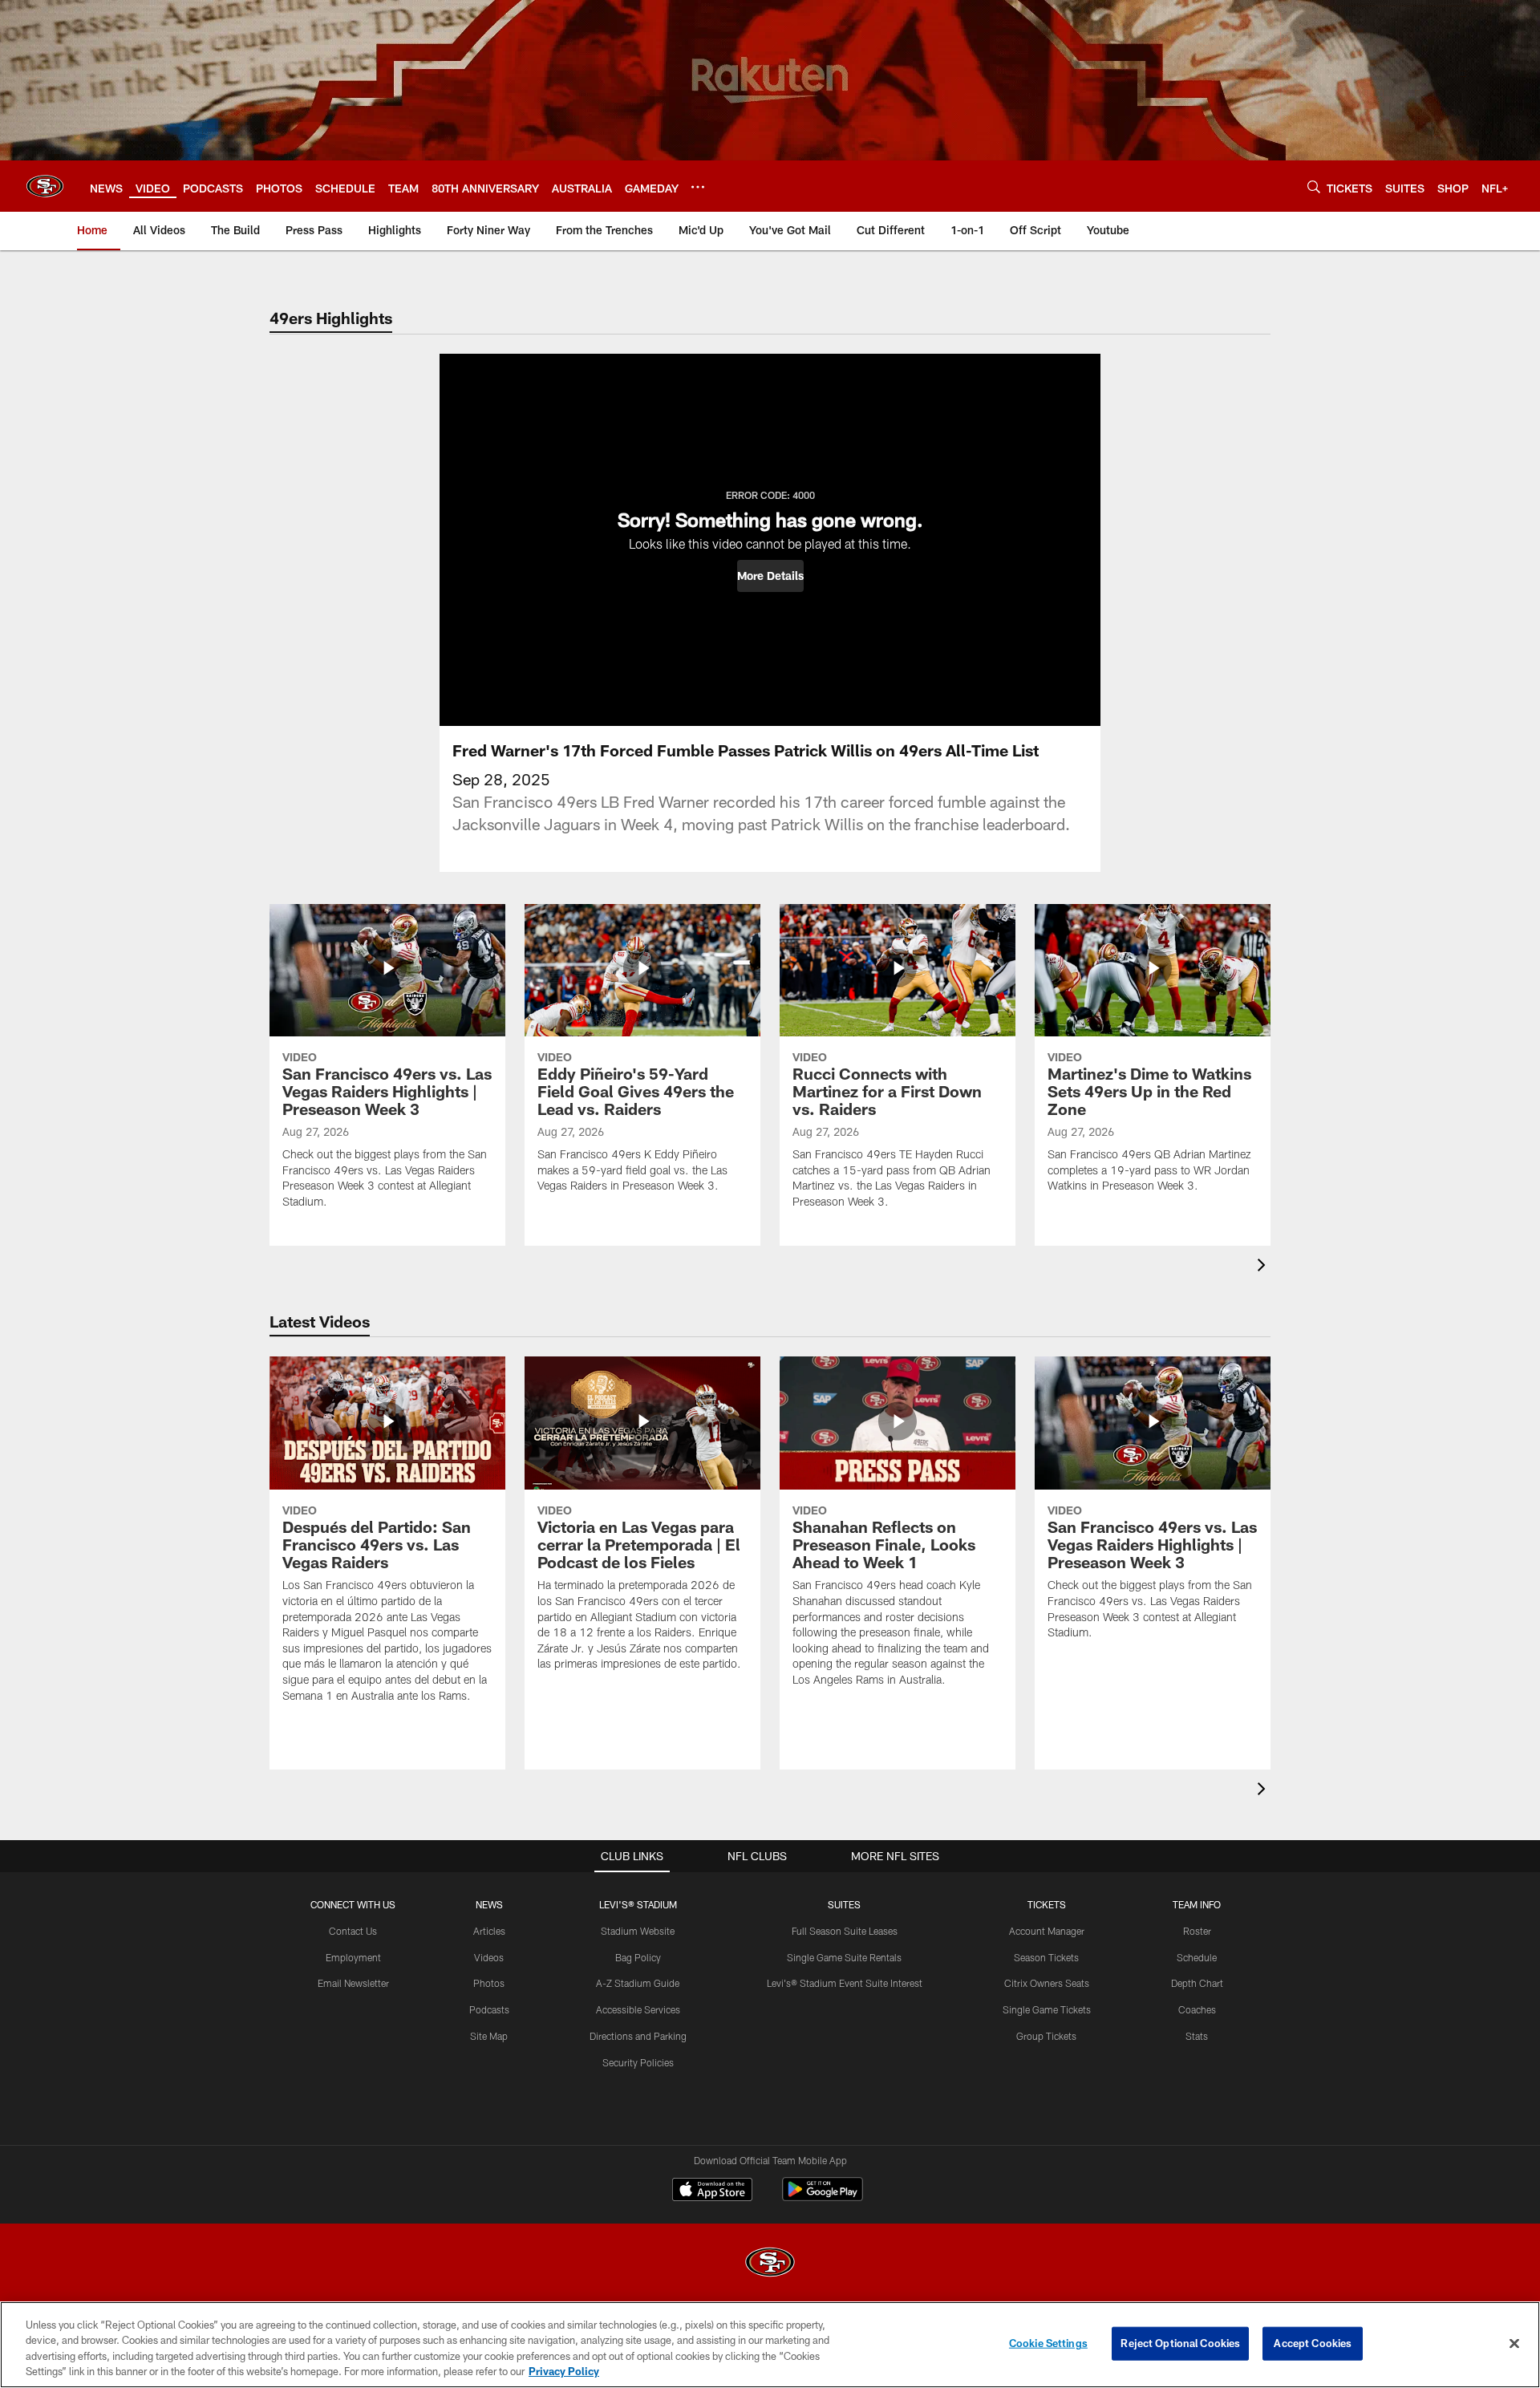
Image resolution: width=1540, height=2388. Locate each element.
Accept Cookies (1313, 2343)
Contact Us (353, 1931)
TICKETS (1047, 1904)
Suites (844, 1904)
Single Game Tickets (1047, 2009)
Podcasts (489, 2009)
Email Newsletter (353, 1983)
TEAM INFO (1197, 1904)
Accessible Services (638, 2009)
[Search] (1314, 186)
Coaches (1197, 2009)
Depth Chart (1197, 1983)
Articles (489, 1931)
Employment (353, 1957)
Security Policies (638, 2062)
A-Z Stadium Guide (638, 1983)
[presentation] (1264, 1267)
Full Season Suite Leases (845, 1931)
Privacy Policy (564, 2371)
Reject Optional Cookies (1180, 2343)
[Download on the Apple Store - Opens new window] (712, 2191)
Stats (1197, 2036)
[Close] (1514, 2343)
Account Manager (1047, 1931)
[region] (770, 2345)
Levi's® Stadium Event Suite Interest (845, 1983)
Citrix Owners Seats (1047, 1983)
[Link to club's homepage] (45, 186)
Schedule (1197, 1957)
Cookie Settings (1048, 2343)
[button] (770, 576)
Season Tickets (1046, 1957)
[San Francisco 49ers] (770, 2264)
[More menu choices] (698, 187)
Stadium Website (638, 1931)
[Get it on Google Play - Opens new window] (823, 2197)
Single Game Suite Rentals (844, 1957)
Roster (1197, 1931)
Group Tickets (1046, 2036)
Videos (489, 1957)
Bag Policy (638, 1957)
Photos (489, 1983)
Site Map (489, 2036)
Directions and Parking (638, 2036)
